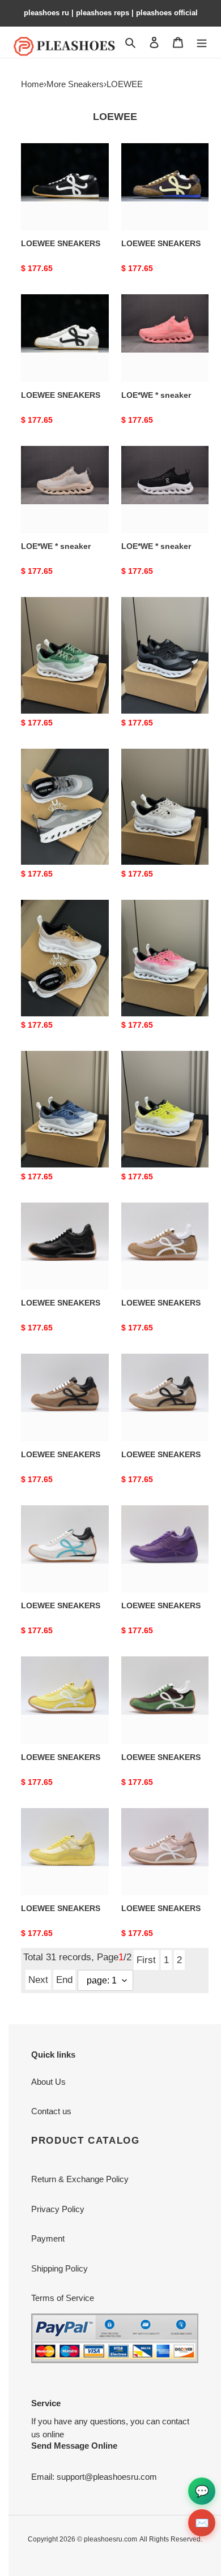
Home (32, 84)
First (146, 1960)
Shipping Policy (59, 2268)
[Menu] (202, 42)
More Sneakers (75, 84)
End (64, 1980)
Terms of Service (63, 2298)
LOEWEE (125, 84)
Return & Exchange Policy (80, 2179)
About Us (48, 2082)
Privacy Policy (58, 2209)
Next (38, 1980)
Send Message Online (74, 2446)
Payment (48, 2238)
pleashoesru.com (110, 2539)
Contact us (51, 2111)
